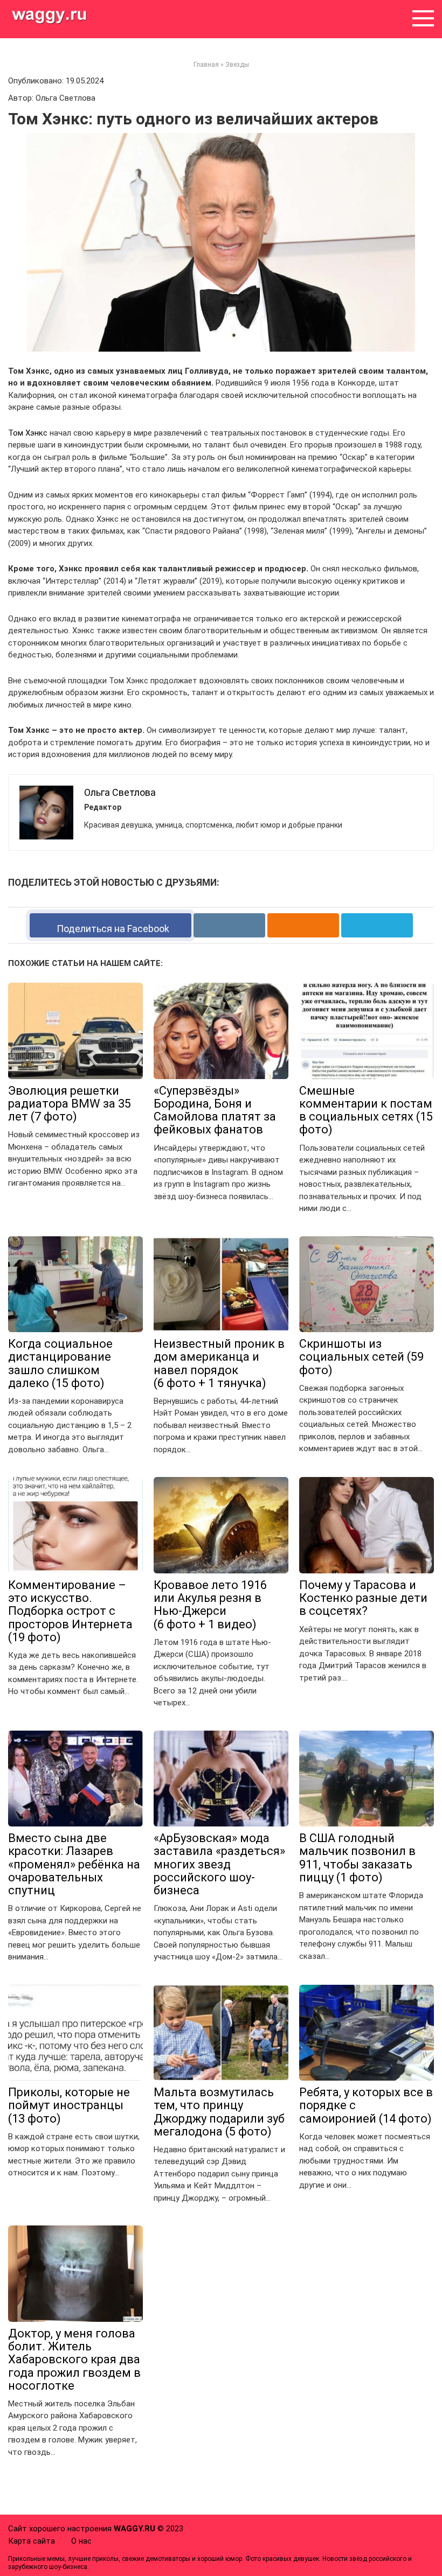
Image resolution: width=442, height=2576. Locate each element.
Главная (206, 65)
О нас (81, 2541)
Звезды (237, 65)
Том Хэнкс (28, 433)
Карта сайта (32, 2541)
